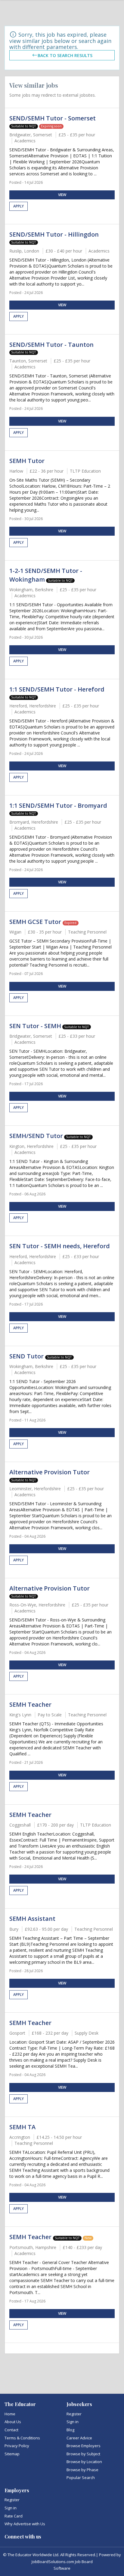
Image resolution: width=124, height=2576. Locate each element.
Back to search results (65, 55)
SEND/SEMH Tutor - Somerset (53, 118)
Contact (11, 2430)
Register (74, 2414)
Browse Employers (84, 2446)
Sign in (73, 2422)
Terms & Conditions (22, 2438)
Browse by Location (84, 2462)
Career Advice (79, 2438)
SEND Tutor (27, 1356)
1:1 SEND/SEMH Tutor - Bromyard (58, 805)
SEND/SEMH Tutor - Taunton (51, 345)
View (62, 195)
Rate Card (14, 2516)
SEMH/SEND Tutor (36, 1136)
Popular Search (81, 2478)
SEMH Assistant (32, 1919)
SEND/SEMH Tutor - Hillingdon (54, 234)
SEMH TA (22, 2127)
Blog (70, 2430)
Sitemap (12, 2454)
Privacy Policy (17, 2446)
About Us (13, 2422)
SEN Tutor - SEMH (35, 1026)
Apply (19, 206)
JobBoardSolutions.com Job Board (62, 2562)
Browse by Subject (83, 2454)
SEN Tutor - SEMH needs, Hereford (60, 1246)
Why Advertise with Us (25, 2524)
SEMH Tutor (27, 461)
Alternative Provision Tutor (50, 1472)
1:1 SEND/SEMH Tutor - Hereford (57, 689)
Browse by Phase (82, 2470)
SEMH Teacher (30, 1704)
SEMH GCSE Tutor (36, 922)
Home (10, 2414)
